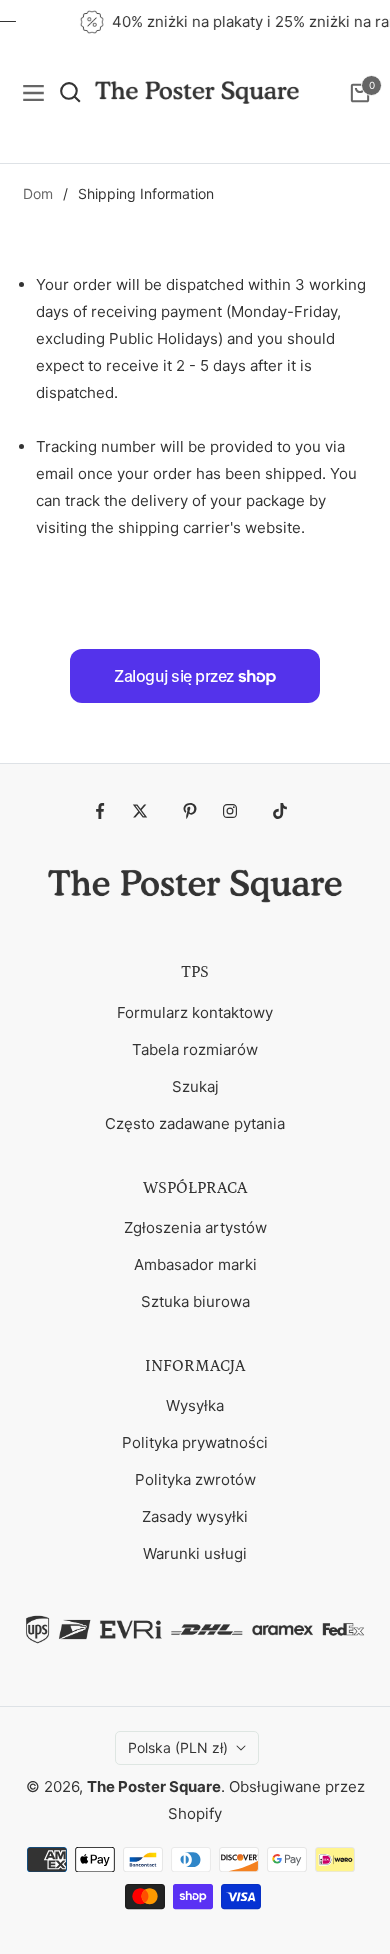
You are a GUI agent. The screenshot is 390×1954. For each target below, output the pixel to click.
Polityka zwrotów (195, 1479)
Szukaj (195, 1086)
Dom (38, 193)
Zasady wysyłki (195, 1516)
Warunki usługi (195, 1553)
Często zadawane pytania (195, 1123)
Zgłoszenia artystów (195, 1227)
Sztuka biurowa (195, 1301)
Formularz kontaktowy (195, 1012)
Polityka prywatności (195, 1442)
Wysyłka (195, 1405)
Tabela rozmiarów (195, 1049)
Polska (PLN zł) (178, 1747)
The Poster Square (154, 1786)
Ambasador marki (195, 1264)
